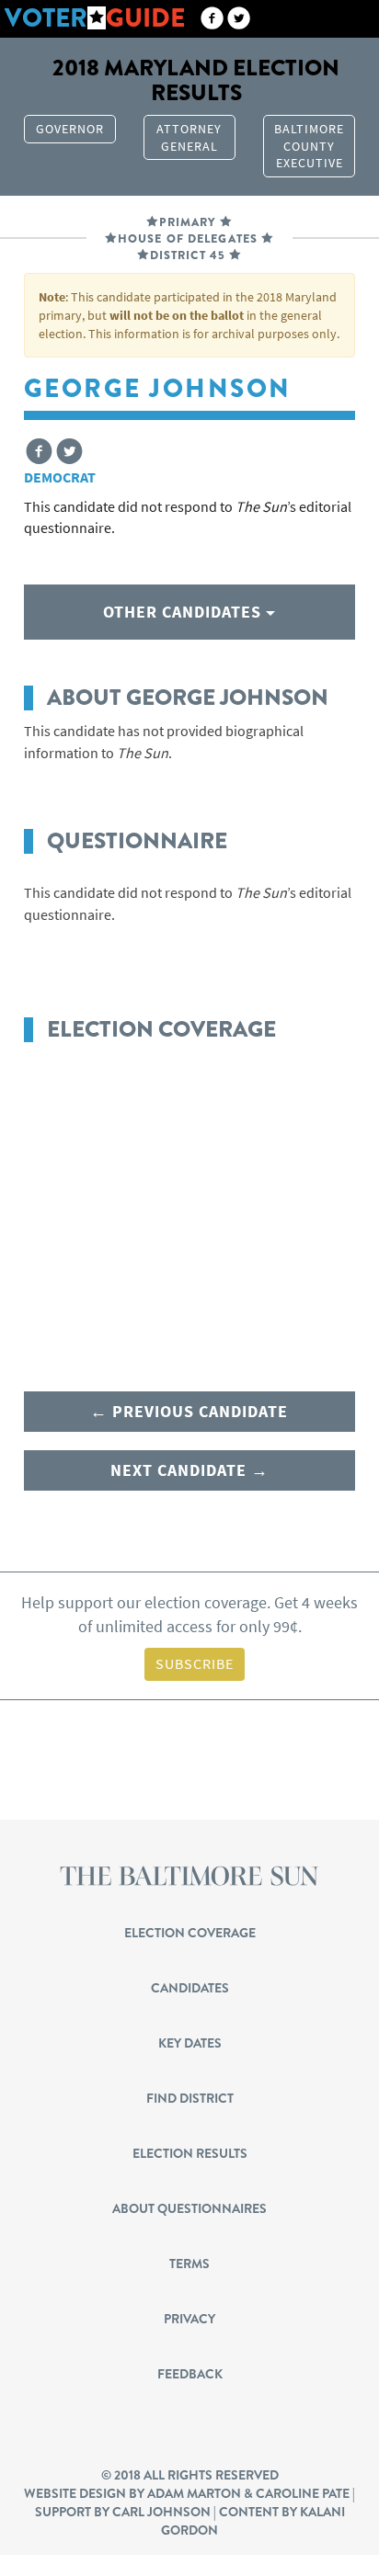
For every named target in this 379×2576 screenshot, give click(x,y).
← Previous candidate (189, 1411)
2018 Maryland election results (196, 80)
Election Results (190, 2153)
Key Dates (190, 2043)
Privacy (189, 2319)
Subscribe (195, 1663)
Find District (190, 2098)
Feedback (190, 2374)
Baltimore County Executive (309, 146)
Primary (187, 222)
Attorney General (189, 137)
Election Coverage (190, 1933)
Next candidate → (189, 1470)
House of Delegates (188, 239)
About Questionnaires (189, 2208)
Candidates (190, 1988)
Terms (189, 2264)
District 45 (188, 255)
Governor (70, 129)
